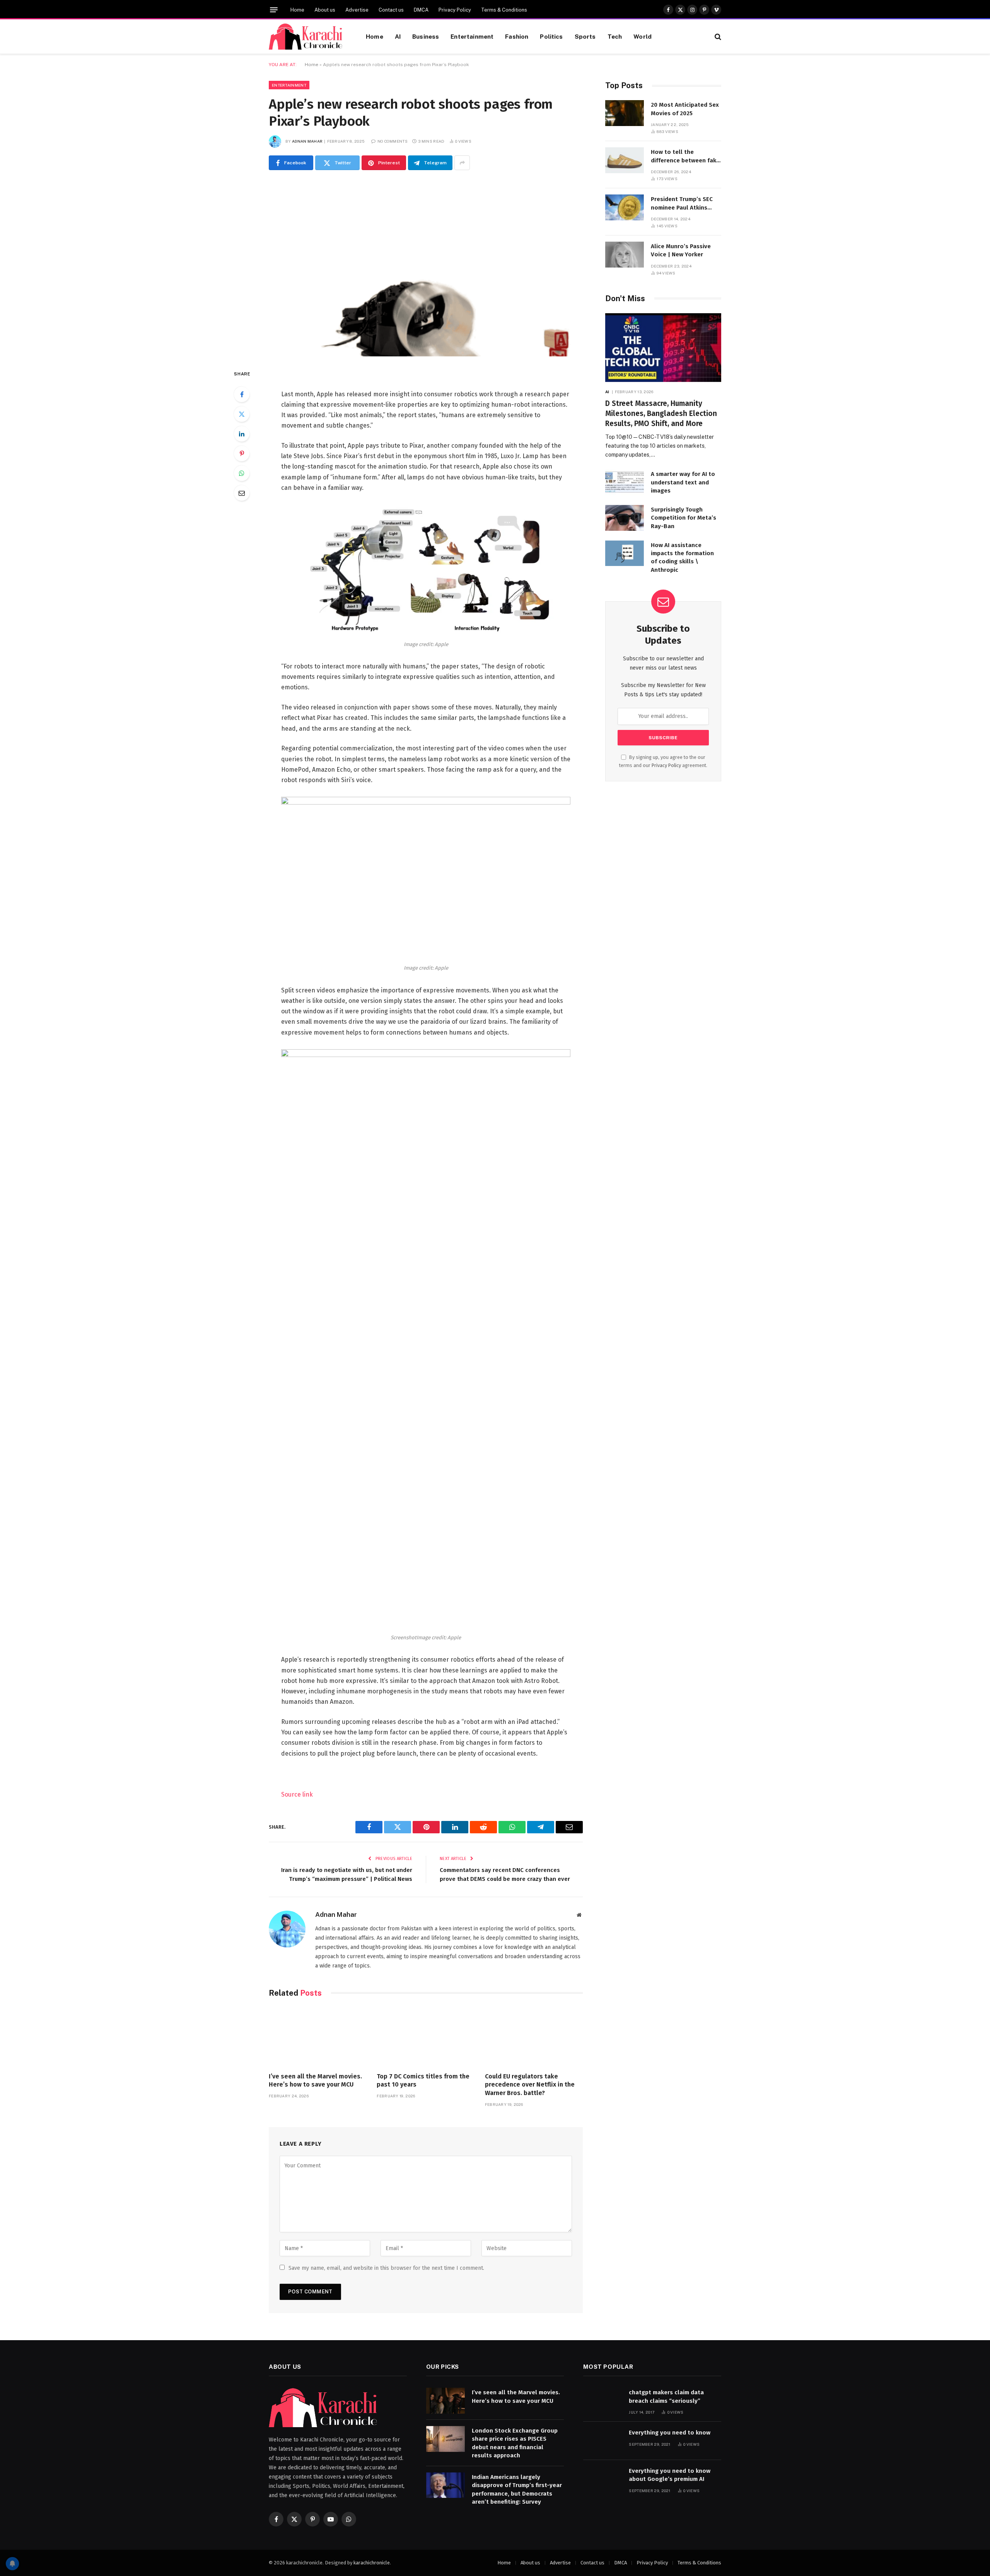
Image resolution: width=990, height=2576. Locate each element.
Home (297, 10)
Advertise (357, 10)
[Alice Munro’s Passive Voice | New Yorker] (625, 255)
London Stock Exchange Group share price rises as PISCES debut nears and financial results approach (515, 2443)
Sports (585, 36)
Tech (615, 36)
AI (398, 36)
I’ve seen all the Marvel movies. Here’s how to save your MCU (315, 2081)
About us (325, 10)
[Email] (242, 493)
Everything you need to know (670, 2433)
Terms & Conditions (504, 10)
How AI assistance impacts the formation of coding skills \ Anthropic (682, 557)
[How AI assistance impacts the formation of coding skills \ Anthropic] (625, 553)
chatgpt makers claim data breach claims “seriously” (666, 2396)
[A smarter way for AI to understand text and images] (625, 482)
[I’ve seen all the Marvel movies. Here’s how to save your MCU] (318, 2037)
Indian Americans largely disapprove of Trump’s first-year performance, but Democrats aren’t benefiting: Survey (517, 2489)
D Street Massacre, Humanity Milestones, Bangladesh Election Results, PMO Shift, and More (661, 413)
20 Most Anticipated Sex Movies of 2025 (685, 109)
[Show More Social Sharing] (462, 163)
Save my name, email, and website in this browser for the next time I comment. (386, 2268)
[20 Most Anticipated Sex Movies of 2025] (625, 113)
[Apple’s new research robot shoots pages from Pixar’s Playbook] (426, 268)
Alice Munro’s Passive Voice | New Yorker (681, 250)
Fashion (517, 36)
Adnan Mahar (307, 141)
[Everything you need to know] (603, 2441)
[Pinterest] (242, 453)
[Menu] (274, 10)
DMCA (421, 10)
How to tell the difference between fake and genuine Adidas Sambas (685, 157)
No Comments (393, 141)
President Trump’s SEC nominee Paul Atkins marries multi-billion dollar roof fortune (682, 204)
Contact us (391, 10)
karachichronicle (372, 2563)
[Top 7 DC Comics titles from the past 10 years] (426, 2037)
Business (426, 36)
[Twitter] (242, 414)
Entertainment (472, 36)
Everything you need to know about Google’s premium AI (670, 2475)
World (643, 36)
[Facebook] (242, 394)
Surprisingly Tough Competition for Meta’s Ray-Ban (684, 518)
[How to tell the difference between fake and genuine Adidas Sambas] (625, 160)
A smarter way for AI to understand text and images (683, 482)
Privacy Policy (455, 10)
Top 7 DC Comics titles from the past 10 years (423, 2081)
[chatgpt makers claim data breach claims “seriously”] (603, 2401)
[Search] (717, 37)
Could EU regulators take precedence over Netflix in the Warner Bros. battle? (530, 2085)
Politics (551, 36)
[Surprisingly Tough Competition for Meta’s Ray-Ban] (625, 518)
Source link (297, 1794)
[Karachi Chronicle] (308, 37)
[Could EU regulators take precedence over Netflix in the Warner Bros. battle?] (534, 2037)
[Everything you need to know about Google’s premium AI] (603, 2479)
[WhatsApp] (242, 473)
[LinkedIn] (242, 434)
